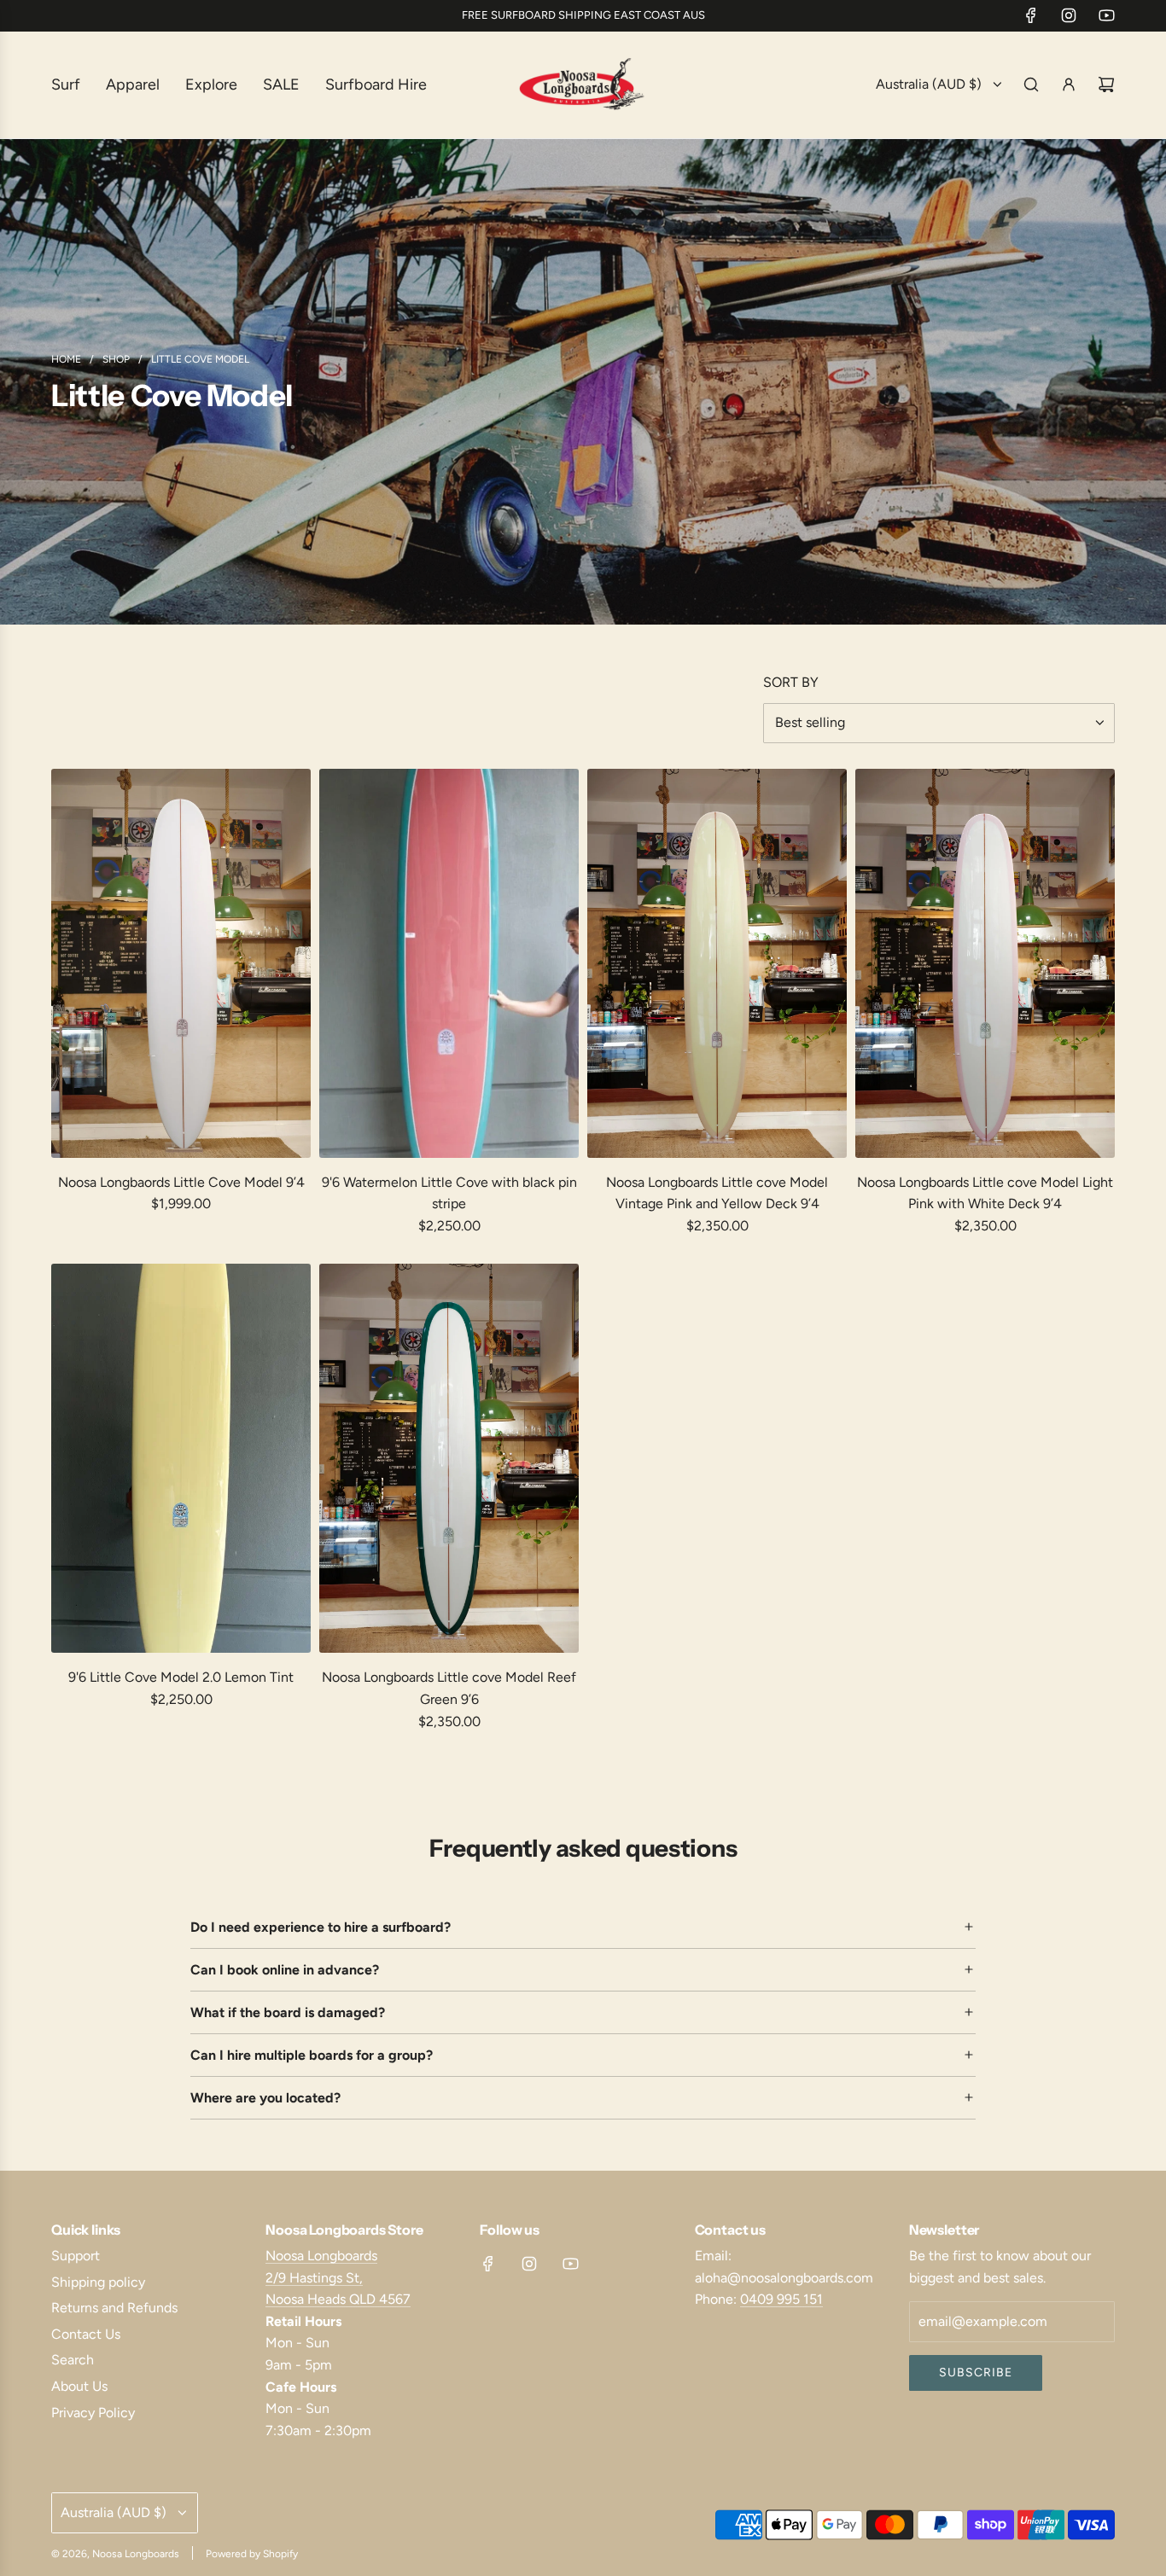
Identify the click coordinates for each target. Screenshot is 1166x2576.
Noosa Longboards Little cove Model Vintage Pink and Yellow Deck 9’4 (717, 1193)
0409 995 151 (781, 2299)
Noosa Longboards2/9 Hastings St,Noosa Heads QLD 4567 (338, 2277)
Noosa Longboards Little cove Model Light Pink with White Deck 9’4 (985, 1193)
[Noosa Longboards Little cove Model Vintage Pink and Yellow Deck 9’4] (717, 963)
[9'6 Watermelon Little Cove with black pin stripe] (449, 963)
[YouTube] (1106, 15)
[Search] (1031, 84)
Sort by (791, 683)
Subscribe (976, 2372)
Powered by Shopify (252, 2554)
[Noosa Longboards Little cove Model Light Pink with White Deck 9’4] (985, 963)
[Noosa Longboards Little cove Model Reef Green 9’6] (449, 1458)
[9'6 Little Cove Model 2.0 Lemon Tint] (181, 1458)
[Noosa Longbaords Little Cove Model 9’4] (181, 963)
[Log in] (1069, 84)
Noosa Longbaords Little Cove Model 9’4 (181, 1182)
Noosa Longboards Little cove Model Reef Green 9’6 (449, 1688)
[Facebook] (1031, 15)
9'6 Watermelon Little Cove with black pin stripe (449, 1193)
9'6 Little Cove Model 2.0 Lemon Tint (181, 1677)
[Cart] (1106, 84)
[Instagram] (1069, 15)
